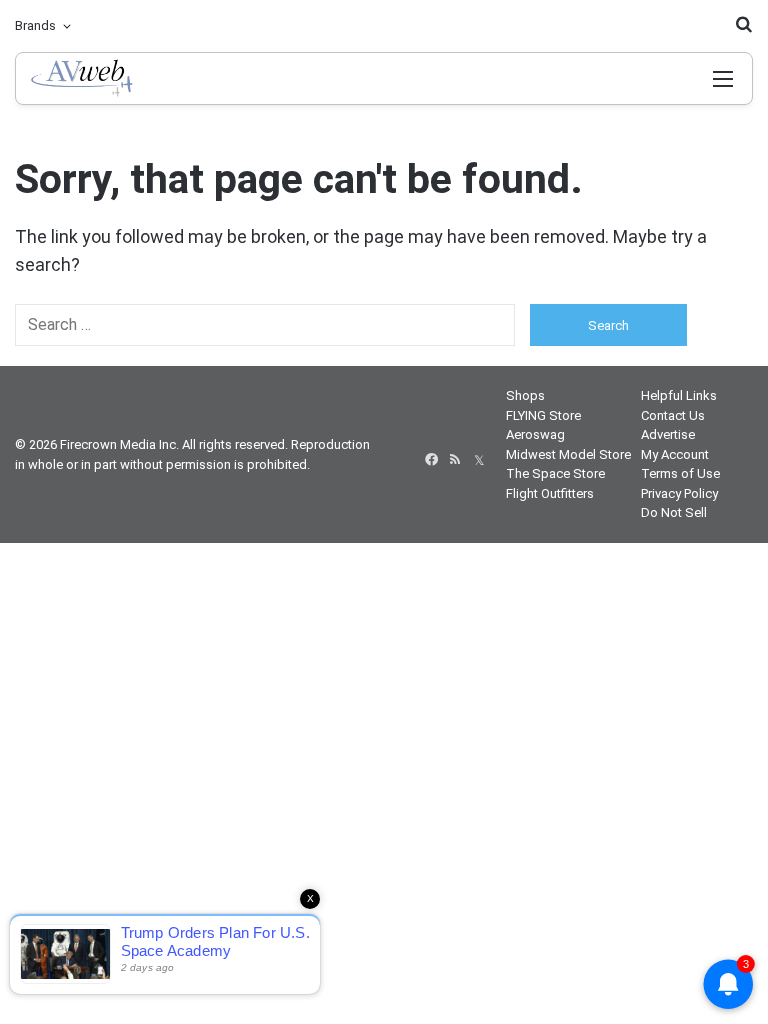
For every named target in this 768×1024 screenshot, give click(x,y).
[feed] (455, 460)
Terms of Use (680, 473)
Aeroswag (535, 434)
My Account (675, 454)
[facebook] (431, 460)
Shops (525, 395)
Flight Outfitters (550, 493)
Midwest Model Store (568, 454)
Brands (35, 25)
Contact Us (673, 415)
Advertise (668, 434)
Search (608, 325)
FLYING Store (543, 415)
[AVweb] (118, 78)
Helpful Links (679, 395)
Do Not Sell (674, 512)
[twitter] (479, 460)
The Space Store (555, 473)
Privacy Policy (679, 493)
